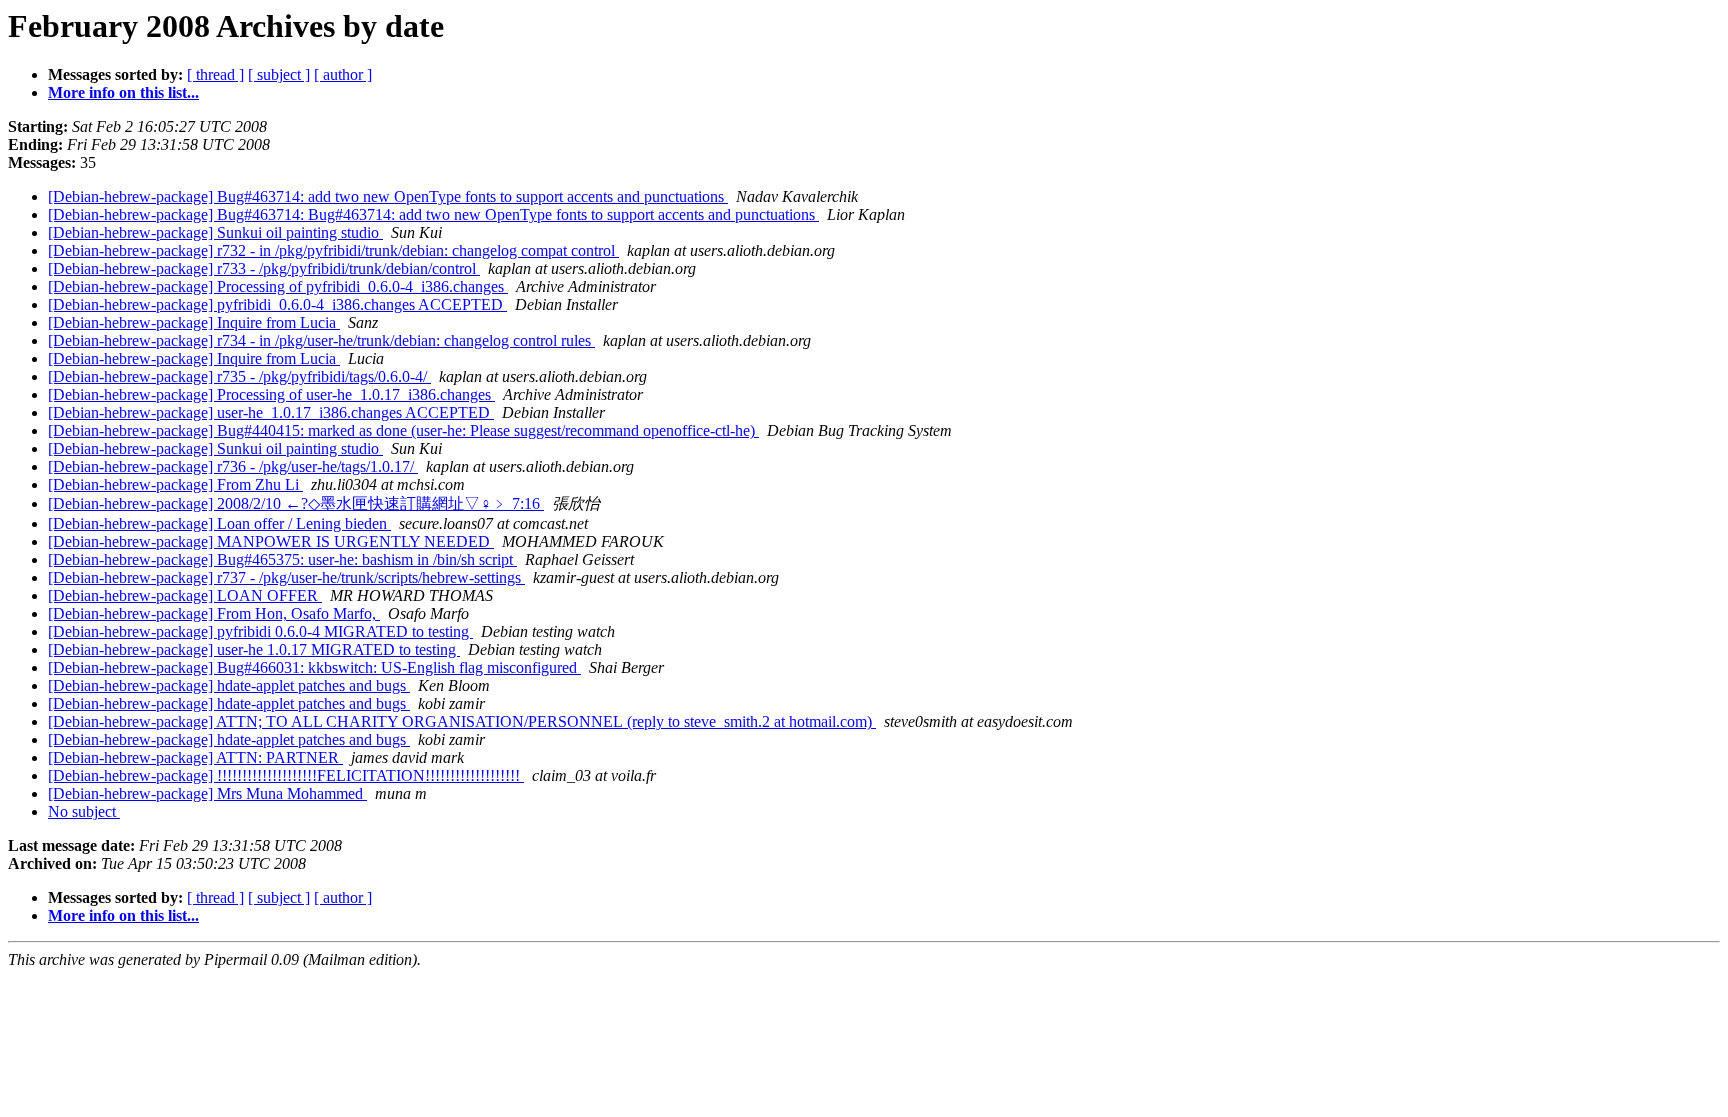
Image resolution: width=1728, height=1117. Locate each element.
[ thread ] (215, 74)
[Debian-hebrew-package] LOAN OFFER (185, 595)
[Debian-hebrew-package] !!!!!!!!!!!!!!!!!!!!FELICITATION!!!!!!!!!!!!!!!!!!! (286, 775)
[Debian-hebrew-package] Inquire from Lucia (194, 322)
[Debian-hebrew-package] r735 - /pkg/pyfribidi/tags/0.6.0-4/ (239, 376)
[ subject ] (279, 74)
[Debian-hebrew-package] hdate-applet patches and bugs (229, 685)
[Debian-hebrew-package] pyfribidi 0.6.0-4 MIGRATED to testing (260, 631)
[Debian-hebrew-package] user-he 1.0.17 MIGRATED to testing (254, 649)
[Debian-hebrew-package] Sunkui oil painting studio (215, 232)
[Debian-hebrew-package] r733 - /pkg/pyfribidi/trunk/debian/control (264, 268)
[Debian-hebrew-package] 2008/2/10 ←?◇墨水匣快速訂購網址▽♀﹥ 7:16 (296, 503)
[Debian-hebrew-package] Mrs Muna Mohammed (207, 793)
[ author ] (343, 74)
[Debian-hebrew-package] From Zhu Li (175, 484)
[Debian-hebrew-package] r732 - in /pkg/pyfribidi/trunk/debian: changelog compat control (333, 250)
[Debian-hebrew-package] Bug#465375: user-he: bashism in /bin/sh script (282, 559)
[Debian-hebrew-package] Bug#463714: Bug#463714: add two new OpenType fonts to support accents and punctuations (433, 214)
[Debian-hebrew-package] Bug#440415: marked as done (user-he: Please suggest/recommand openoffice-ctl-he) (403, 430)
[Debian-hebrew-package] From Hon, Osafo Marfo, (214, 613)
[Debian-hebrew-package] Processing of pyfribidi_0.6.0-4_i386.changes (278, 286)
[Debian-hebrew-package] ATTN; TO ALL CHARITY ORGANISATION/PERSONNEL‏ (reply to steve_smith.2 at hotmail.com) (462, 721)
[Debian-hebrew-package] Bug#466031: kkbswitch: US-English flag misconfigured (314, 667)
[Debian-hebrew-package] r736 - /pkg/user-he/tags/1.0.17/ (233, 466)
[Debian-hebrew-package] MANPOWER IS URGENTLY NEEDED (271, 541)
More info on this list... (123, 92)
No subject (84, 811)
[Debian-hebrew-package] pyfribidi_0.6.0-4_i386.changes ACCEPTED (277, 304)
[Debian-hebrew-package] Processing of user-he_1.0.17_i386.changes (271, 394)
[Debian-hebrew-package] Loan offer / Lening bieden (219, 523)
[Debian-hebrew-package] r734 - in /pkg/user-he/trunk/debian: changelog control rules (321, 340)
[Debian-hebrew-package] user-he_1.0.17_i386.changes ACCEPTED (271, 412)
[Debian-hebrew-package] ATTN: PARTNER (195, 757)
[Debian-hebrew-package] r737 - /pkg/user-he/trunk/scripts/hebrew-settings (286, 577)
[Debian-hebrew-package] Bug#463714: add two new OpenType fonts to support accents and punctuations (388, 196)
